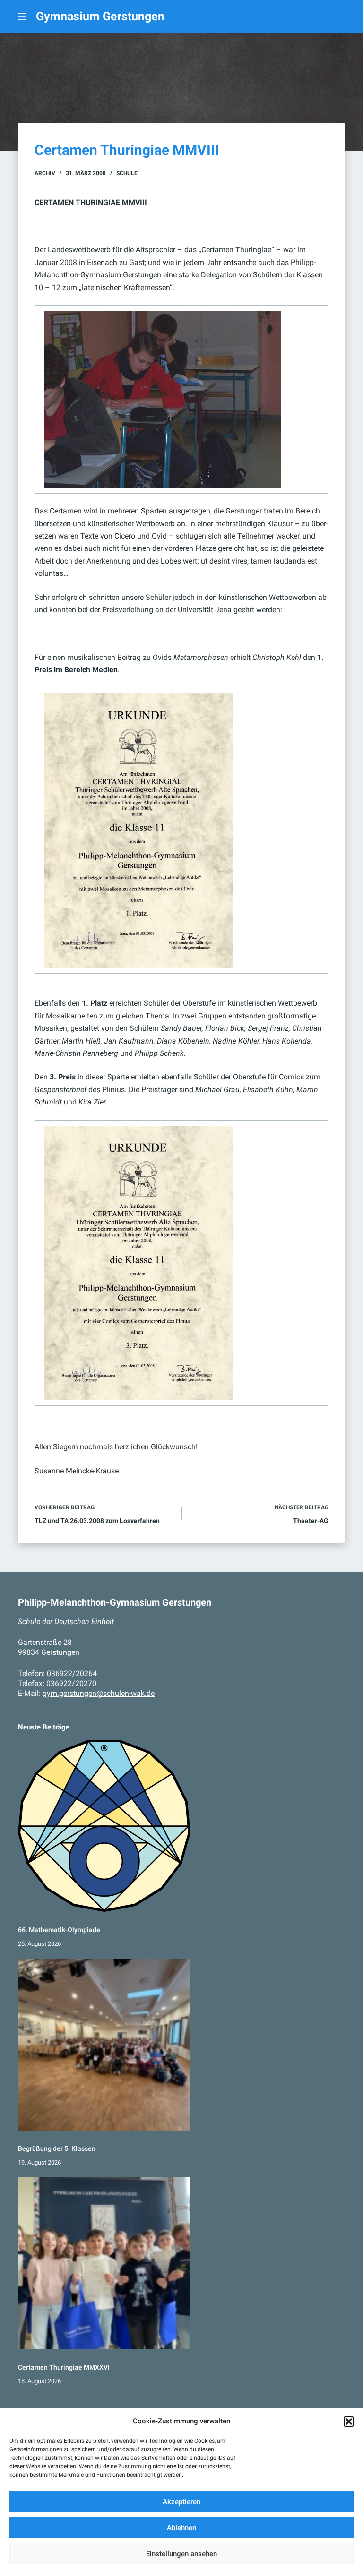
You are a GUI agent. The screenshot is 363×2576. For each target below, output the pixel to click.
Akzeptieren (181, 2502)
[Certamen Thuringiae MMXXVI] (104, 2263)
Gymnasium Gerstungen (100, 16)
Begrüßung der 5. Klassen (57, 2149)
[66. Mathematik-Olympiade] (104, 1826)
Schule (127, 173)
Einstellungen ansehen (181, 2554)
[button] (349, 2422)
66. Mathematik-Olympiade (59, 1930)
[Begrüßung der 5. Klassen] (104, 2045)
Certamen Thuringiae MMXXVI (64, 2367)
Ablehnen (181, 2528)
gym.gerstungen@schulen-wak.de (99, 1693)
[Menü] (22, 17)
